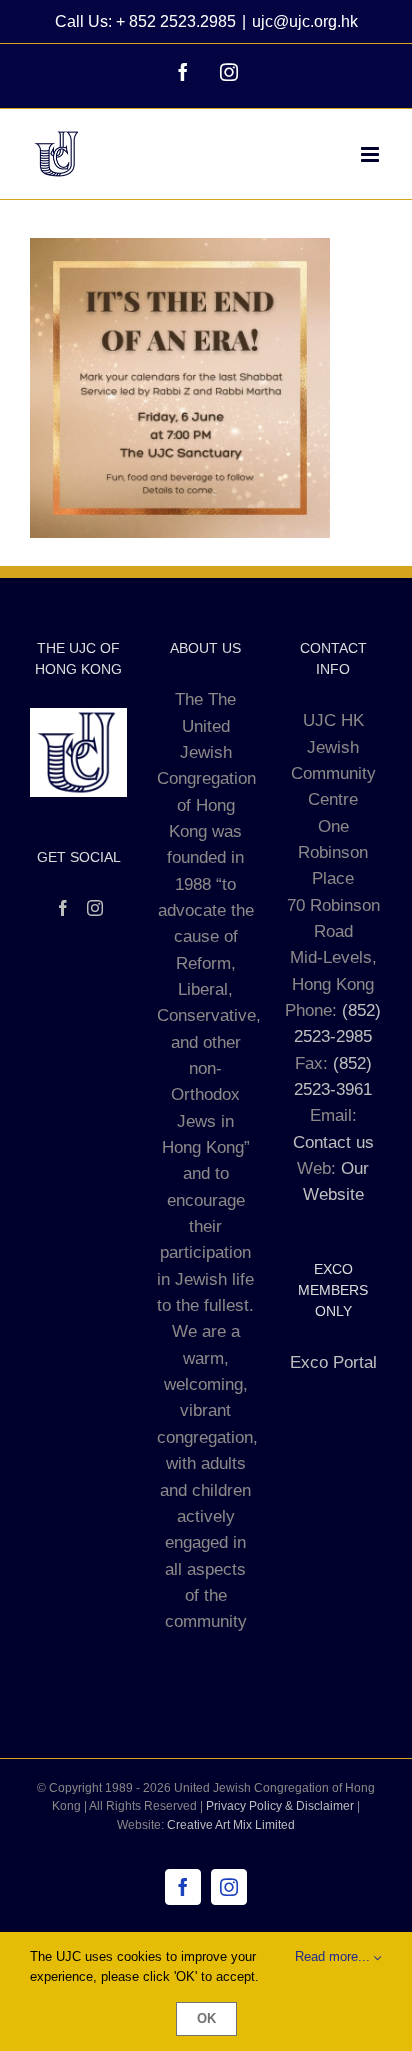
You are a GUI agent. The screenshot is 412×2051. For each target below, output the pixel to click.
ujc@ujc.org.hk (305, 21)
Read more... (334, 1956)
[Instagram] (95, 908)
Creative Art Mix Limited (231, 1825)
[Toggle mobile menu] (371, 154)
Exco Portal (333, 1362)
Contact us (333, 1142)
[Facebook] (63, 908)
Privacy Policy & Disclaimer (280, 1806)
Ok (206, 2018)
